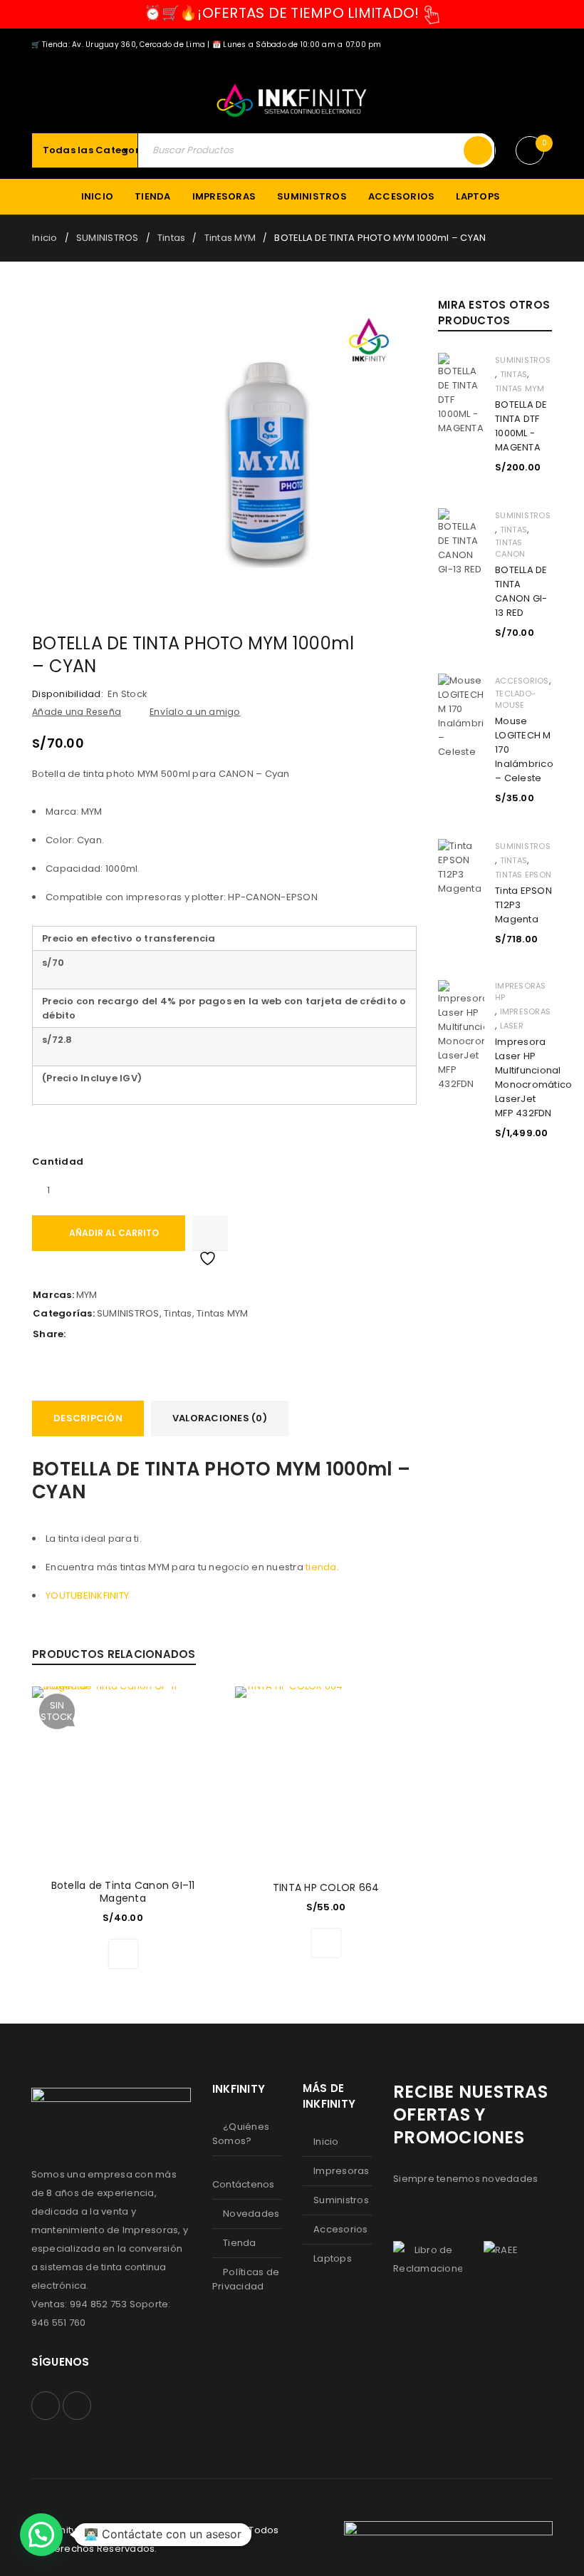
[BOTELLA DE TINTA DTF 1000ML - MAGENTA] (461, 394)
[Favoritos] (210, 1233)
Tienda (240, 2243)
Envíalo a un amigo (195, 712)
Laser (512, 1026)
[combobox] (106, 150)
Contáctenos (244, 2184)
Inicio (45, 238)
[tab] (88, 1418)
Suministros (341, 2200)
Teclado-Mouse (515, 699)
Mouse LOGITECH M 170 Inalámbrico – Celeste (523, 749)
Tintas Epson (523, 875)
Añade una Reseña (77, 712)
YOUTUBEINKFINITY (87, 1596)
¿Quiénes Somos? (241, 2134)
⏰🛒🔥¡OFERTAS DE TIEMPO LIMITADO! (282, 13)
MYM (87, 1295)
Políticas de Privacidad (246, 2279)
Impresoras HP (521, 991)
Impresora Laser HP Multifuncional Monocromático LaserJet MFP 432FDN (523, 1077)
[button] (326, 1943)
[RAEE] (501, 2250)
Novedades (251, 2214)
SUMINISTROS (108, 238)
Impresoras (341, 2171)
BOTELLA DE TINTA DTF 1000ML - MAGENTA (521, 426)
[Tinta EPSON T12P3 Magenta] (461, 867)
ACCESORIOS (522, 681)
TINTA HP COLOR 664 (326, 1887)
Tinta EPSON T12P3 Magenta (523, 905)
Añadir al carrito (114, 1233)
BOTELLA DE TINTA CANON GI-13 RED (521, 591)
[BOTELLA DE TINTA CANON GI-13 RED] (461, 542)
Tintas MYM (230, 238)
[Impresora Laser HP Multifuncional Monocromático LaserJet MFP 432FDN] (461, 1036)
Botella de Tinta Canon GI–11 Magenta (123, 1892)
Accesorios (341, 2229)
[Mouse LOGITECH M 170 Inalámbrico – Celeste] (461, 716)
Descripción (88, 1418)
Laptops (333, 2258)
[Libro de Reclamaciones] (428, 2260)
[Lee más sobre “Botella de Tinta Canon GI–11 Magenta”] (123, 1954)
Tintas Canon (510, 548)
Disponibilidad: (68, 694)
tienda (321, 1567)
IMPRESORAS (526, 1011)
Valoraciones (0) (220, 1418)
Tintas (172, 238)
